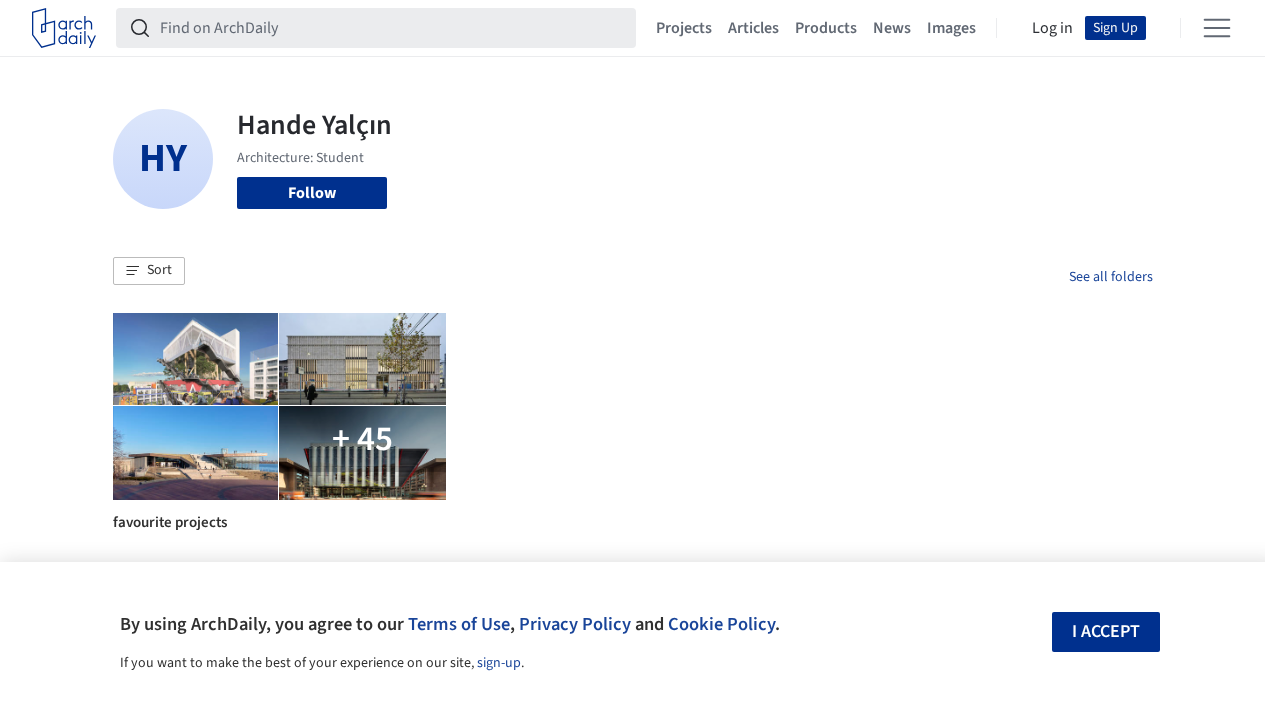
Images (951, 28)
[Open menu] (1217, 28)
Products (826, 28)
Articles (753, 28)
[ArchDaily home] (64, 28)
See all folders (1111, 277)
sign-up (499, 663)
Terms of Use (459, 624)
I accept (1106, 631)
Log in (1052, 28)
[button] (149, 271)
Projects (684, 28)
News (892, 28)
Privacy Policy (575, 624)
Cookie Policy (721, 624)
